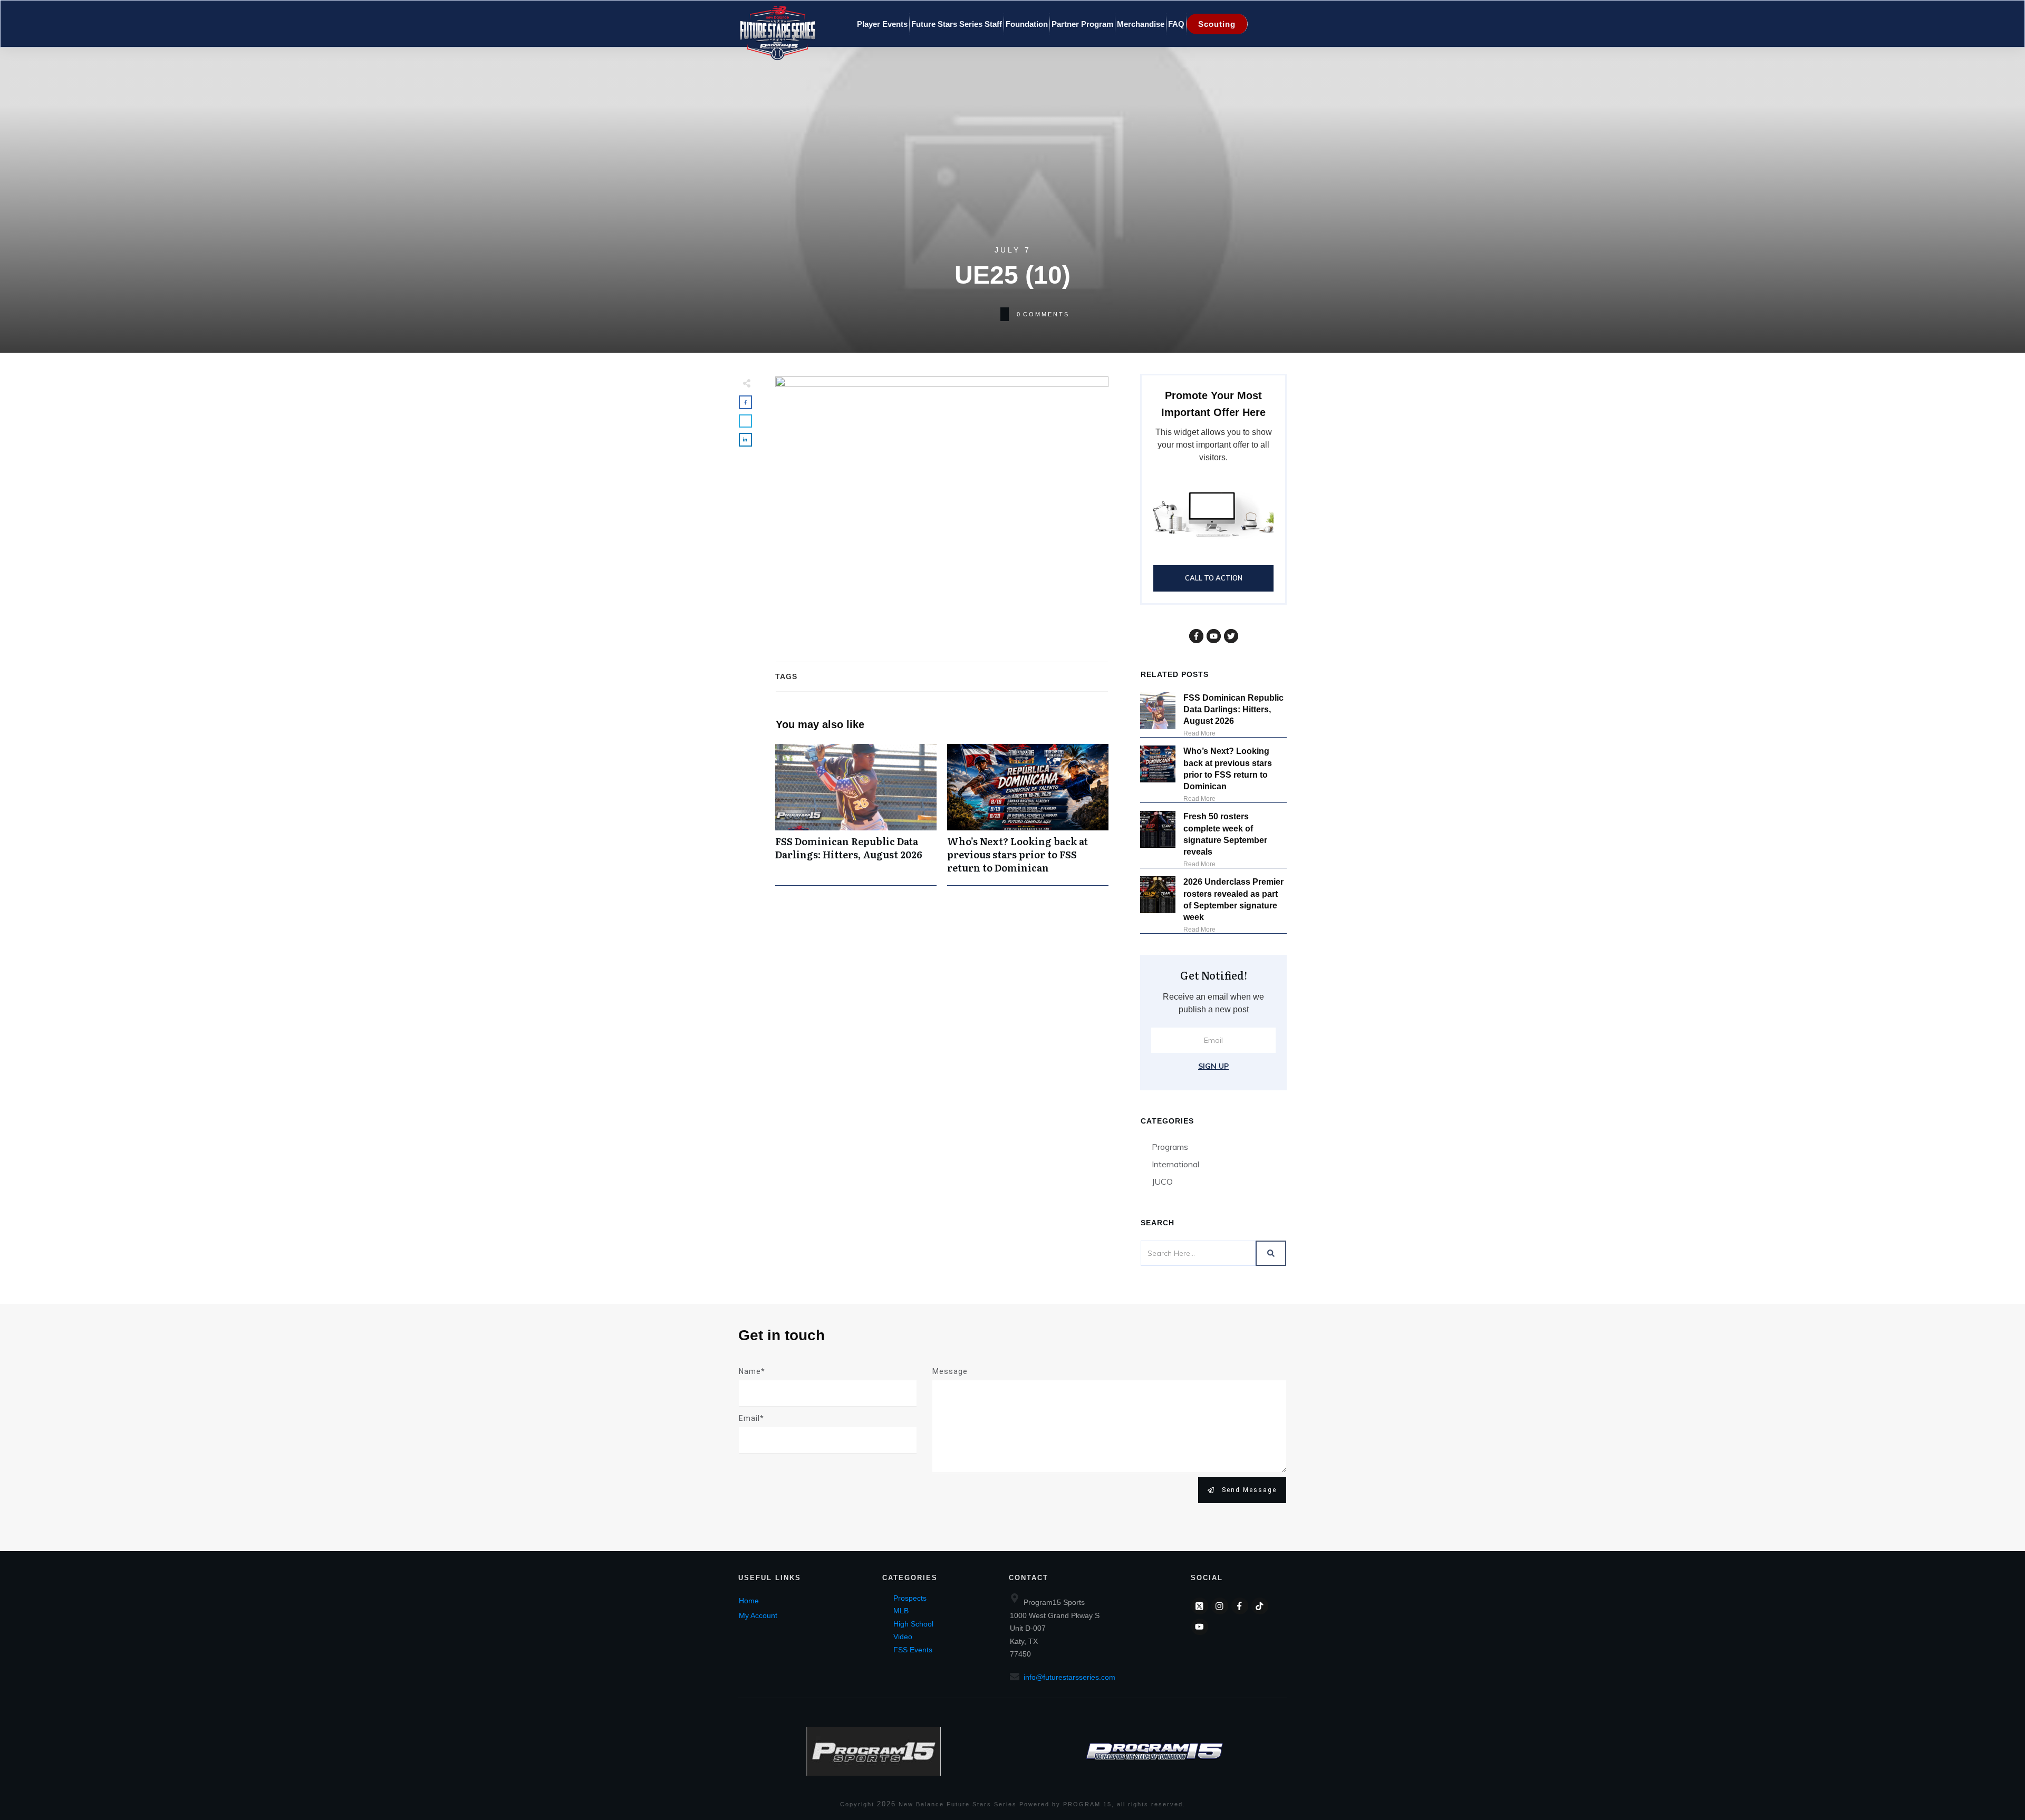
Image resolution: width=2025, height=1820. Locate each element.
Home (749, 1601)
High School (913, 1624)
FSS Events (913, 1650)
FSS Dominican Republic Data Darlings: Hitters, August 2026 (856, 815)
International (1175, 1164)
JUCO (1162, 1182)
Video (903, 1637)
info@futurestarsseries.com (1069, 1677)
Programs (1170, 1147)
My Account (758, 1615)
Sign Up (1213, 1066)
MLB (901, 1611)
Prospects (910, 1598)
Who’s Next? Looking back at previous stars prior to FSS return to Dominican (1028, 815)
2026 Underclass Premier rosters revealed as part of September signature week (1233, 899)
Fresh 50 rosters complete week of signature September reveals (1225, 834)
